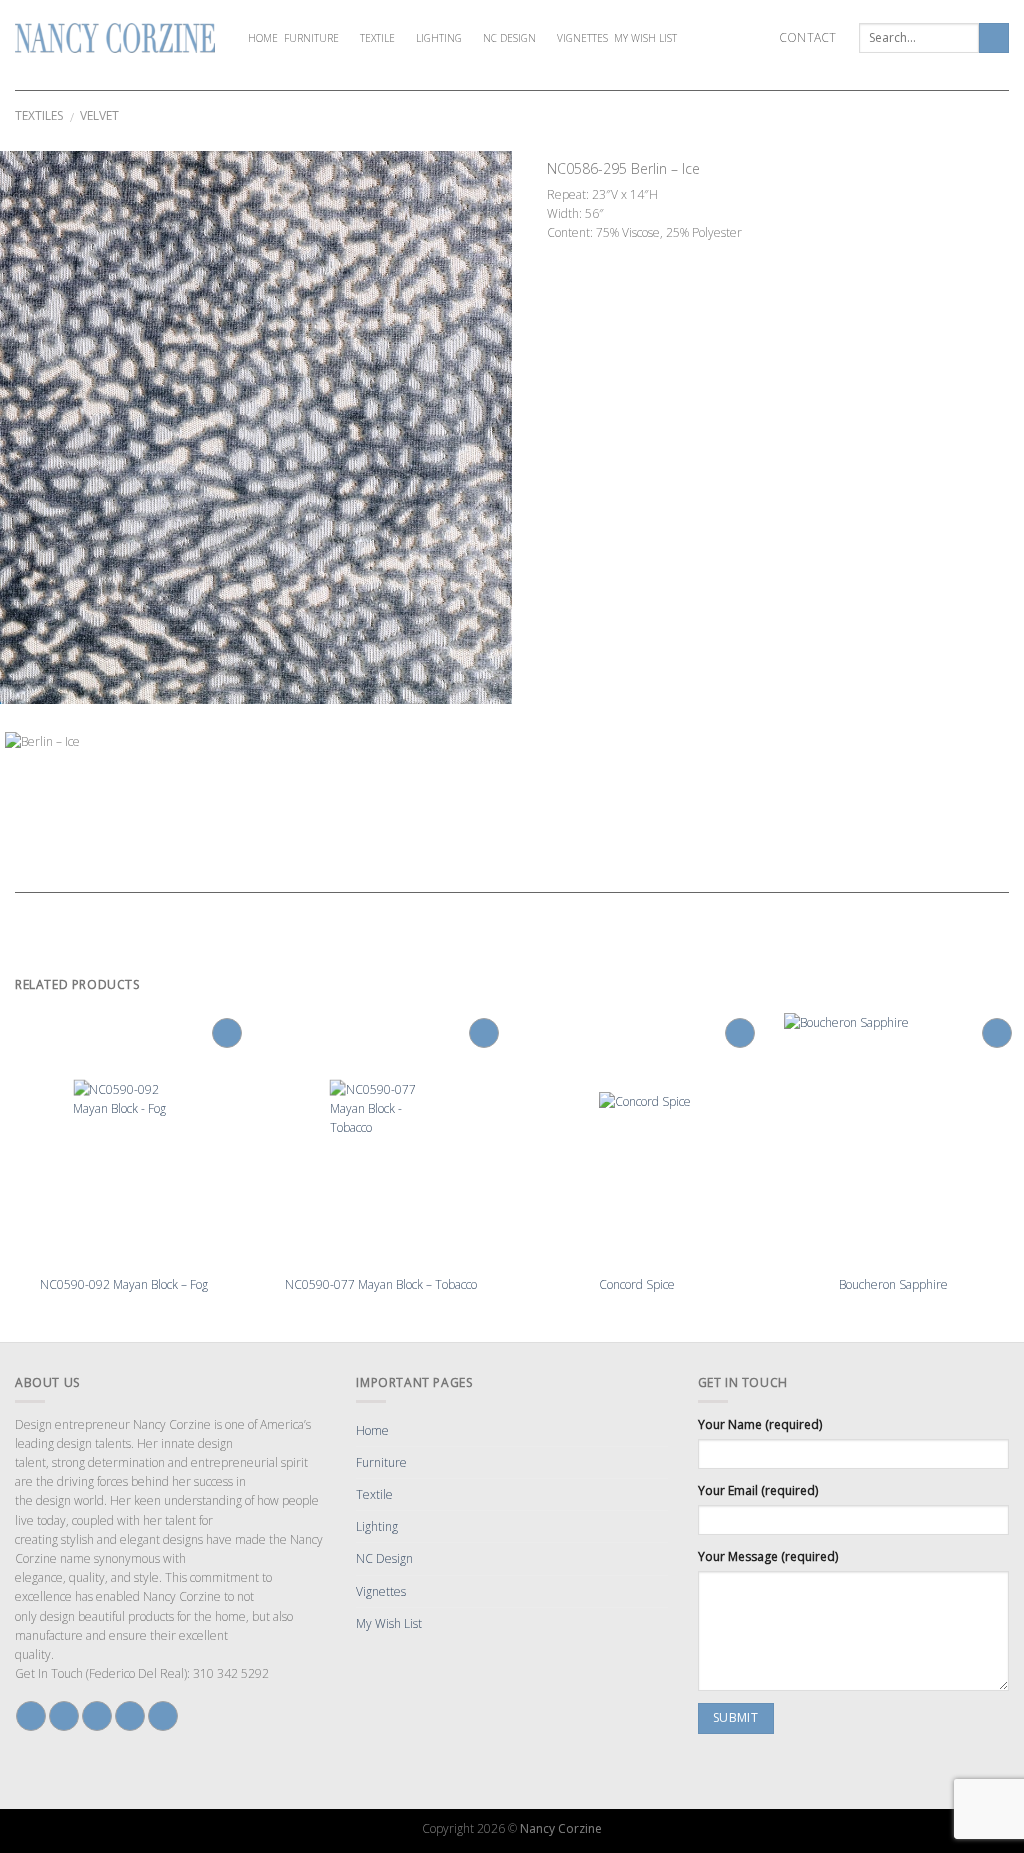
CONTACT (808, 37)
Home (263, 38)
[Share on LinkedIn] (646, 253)
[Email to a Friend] (592, 253)
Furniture (311, 38)
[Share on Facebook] (556, 253)
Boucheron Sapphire (893, 1285)
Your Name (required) (760, 1424)
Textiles (39, 115)
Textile (377, 38)
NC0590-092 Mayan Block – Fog (124, 1285)
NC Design (509, 38)
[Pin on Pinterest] (610, 253)
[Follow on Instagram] (64, 1716)
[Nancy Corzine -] (115, 38)
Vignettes (582, 38)
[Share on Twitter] (574, 253)
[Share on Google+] (628, 253)
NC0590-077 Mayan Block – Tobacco (381, 1285)
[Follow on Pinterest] (130, 1716)
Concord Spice (637, 1285)
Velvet (99, 115)
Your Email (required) (758, 1490)
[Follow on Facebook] (31, 1716)
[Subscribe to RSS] (163, 1716)
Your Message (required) (768, 1556)
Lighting (439, 38)
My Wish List (645, 38)
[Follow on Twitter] (97, 1716)
